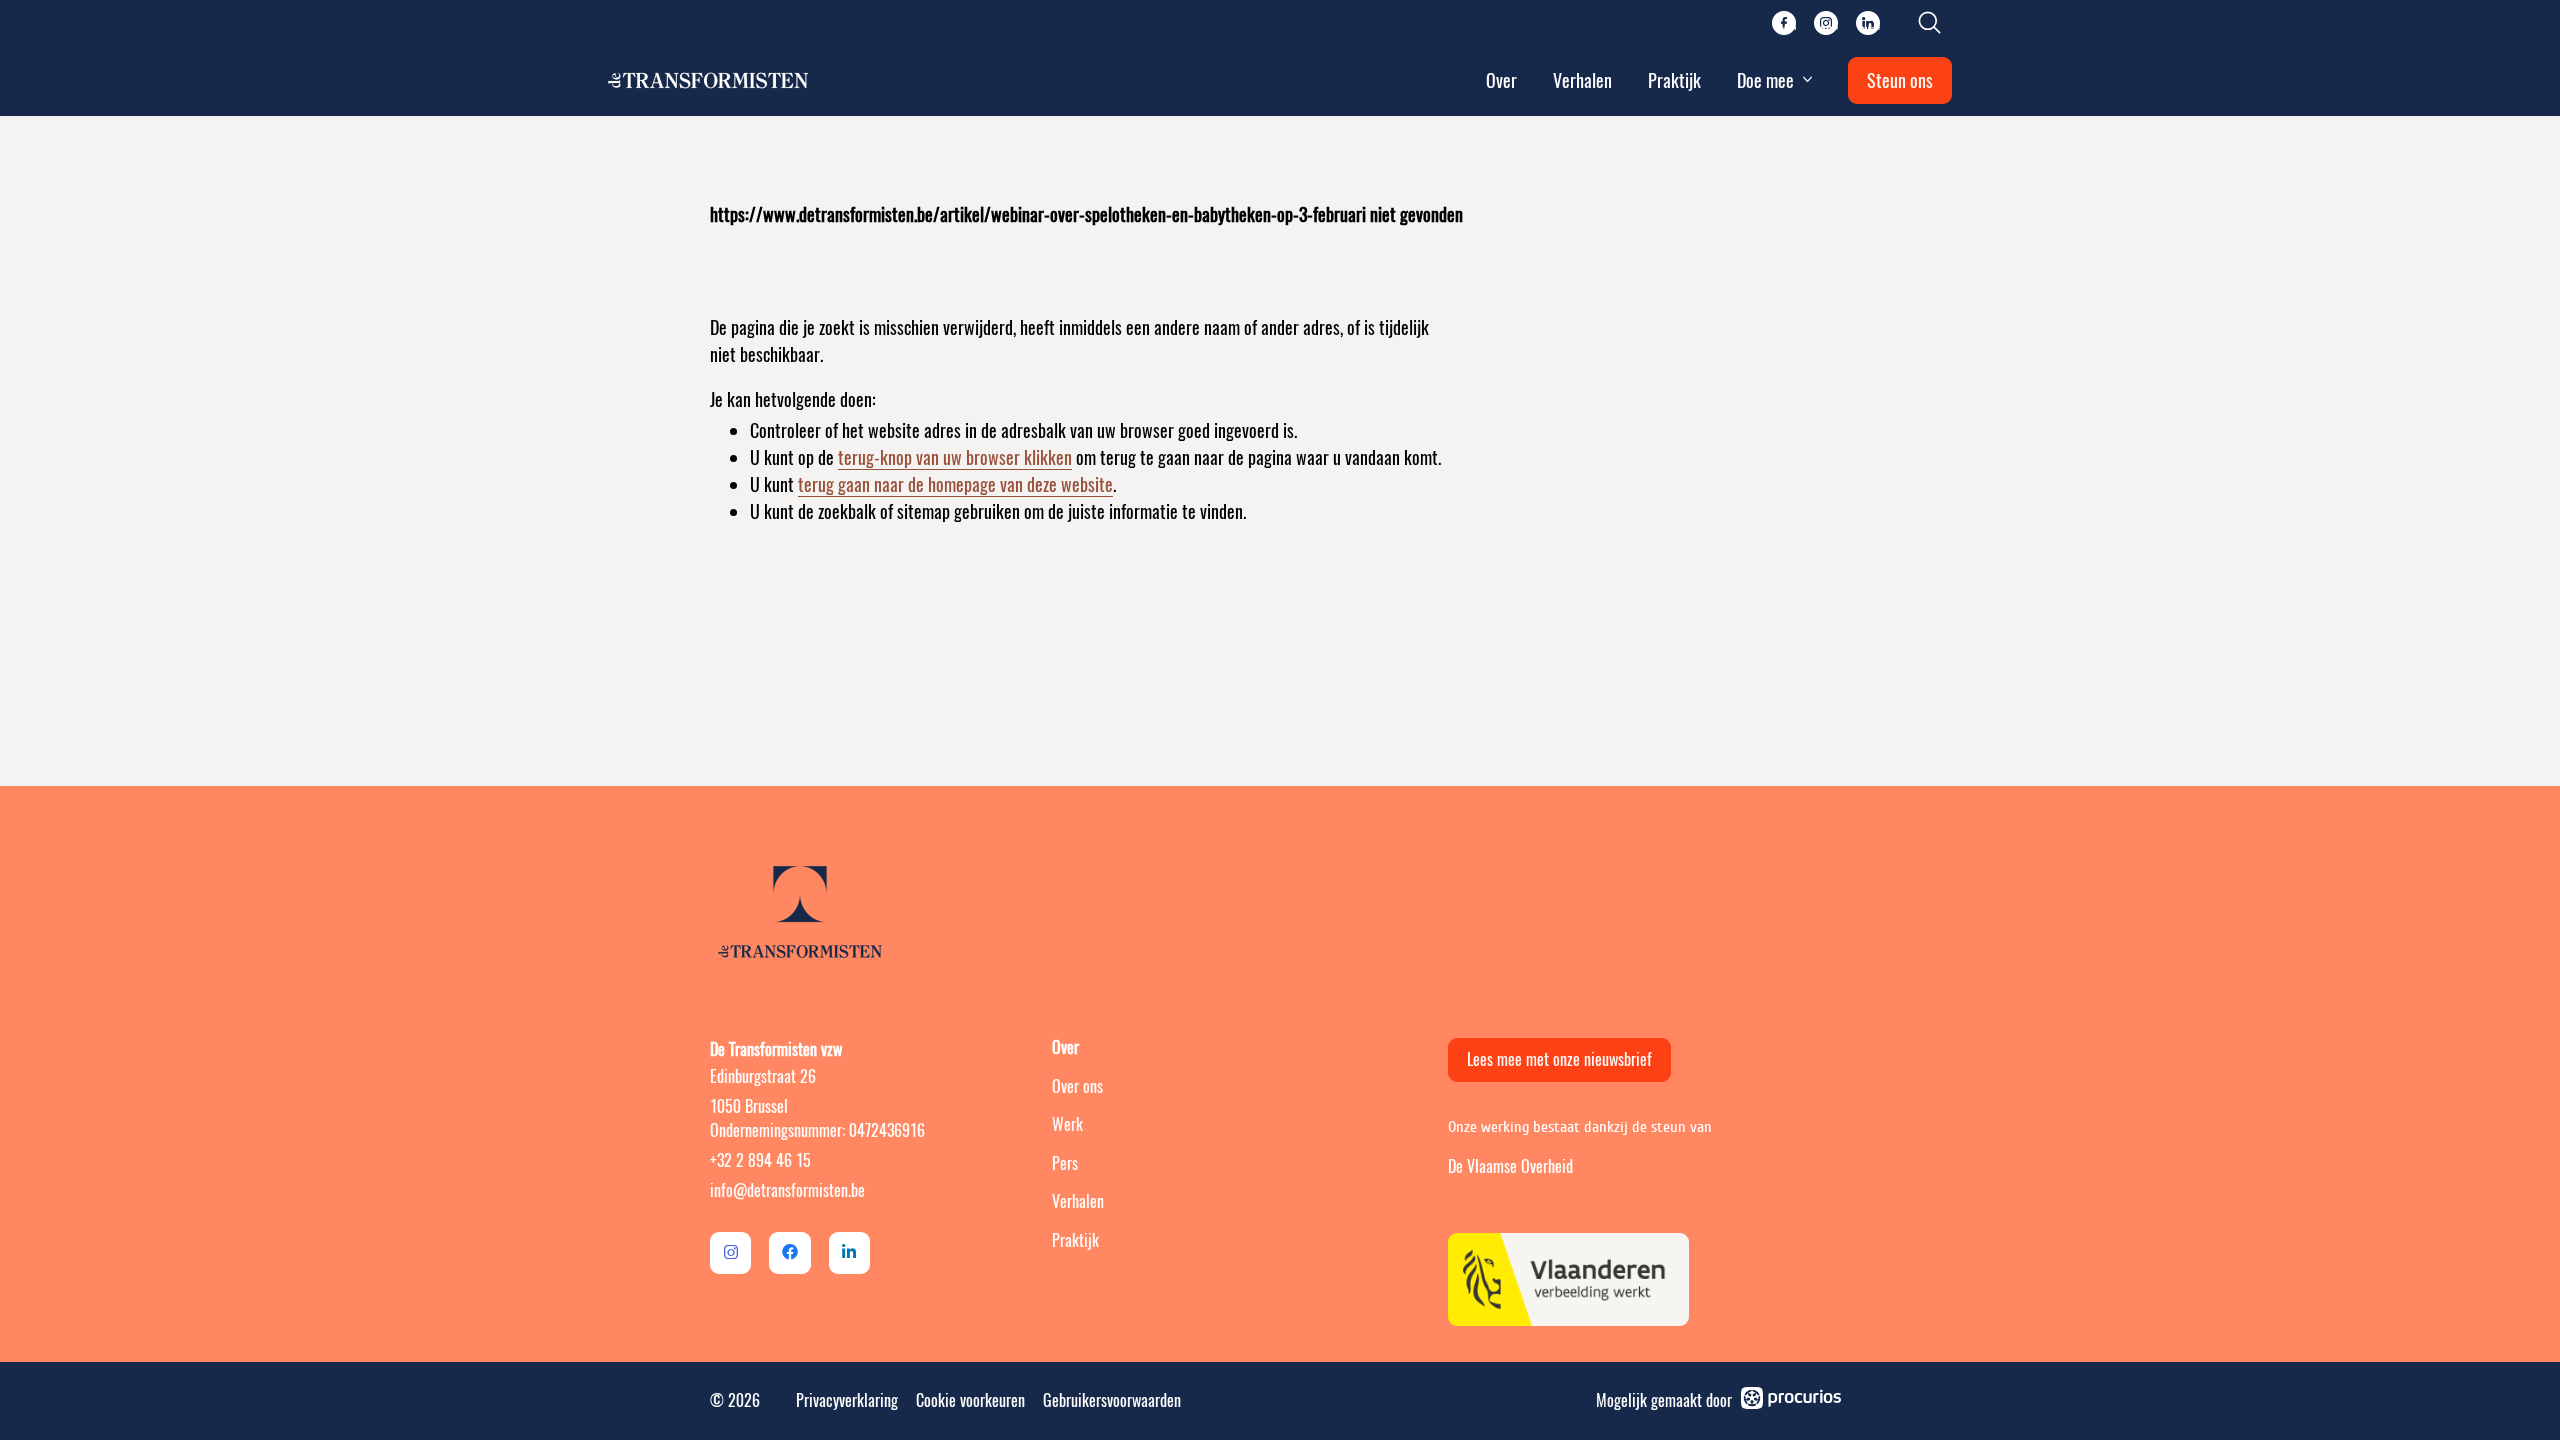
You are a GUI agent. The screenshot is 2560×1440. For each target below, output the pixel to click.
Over (1501, 80)
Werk (1067, 1124)
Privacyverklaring (847, 1400)
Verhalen (1582, 80)
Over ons (1077, 1086)
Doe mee (1765, 80)
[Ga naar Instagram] (730, 1252)
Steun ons (1900, 80)
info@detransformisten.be (787, 1190)
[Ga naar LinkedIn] (849, 1252)
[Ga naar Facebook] (789, 1252)
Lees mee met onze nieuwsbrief (1559, 1059)
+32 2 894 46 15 (760, 1160)
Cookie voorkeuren (970, 1400)
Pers (1065, 1163)
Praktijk (1674, 80)
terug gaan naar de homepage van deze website (955, 484)
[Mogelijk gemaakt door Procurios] (1791, 1401)
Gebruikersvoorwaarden (1112, 1400)
